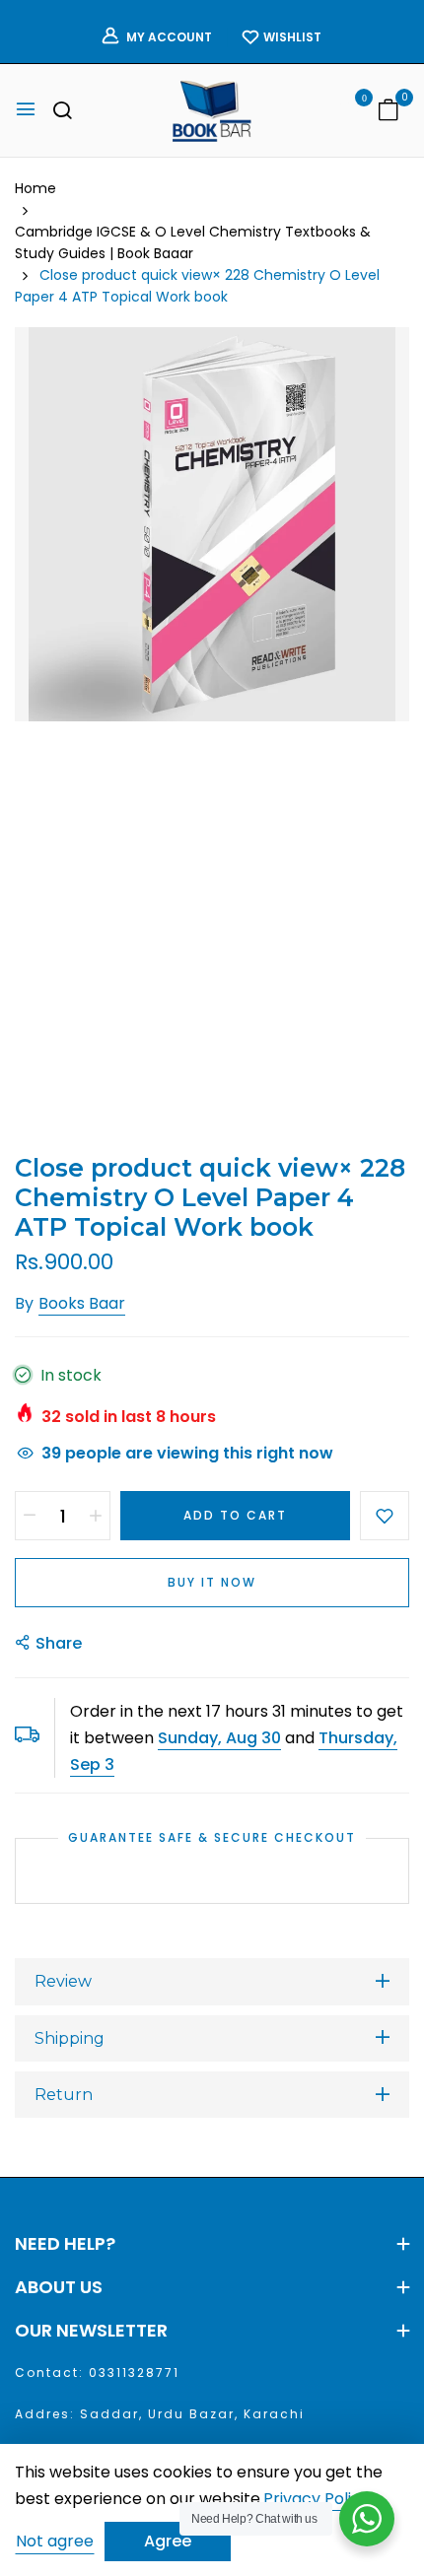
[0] (389, 112)
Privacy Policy (317, 2500)
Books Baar (82, 1303)
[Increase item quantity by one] (96, 1516)
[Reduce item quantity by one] (30, 1516)
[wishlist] (350, 112)
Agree (168, 2541)
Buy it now (212, 1582)
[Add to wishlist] (385, 1516)
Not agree (55, 2541)
